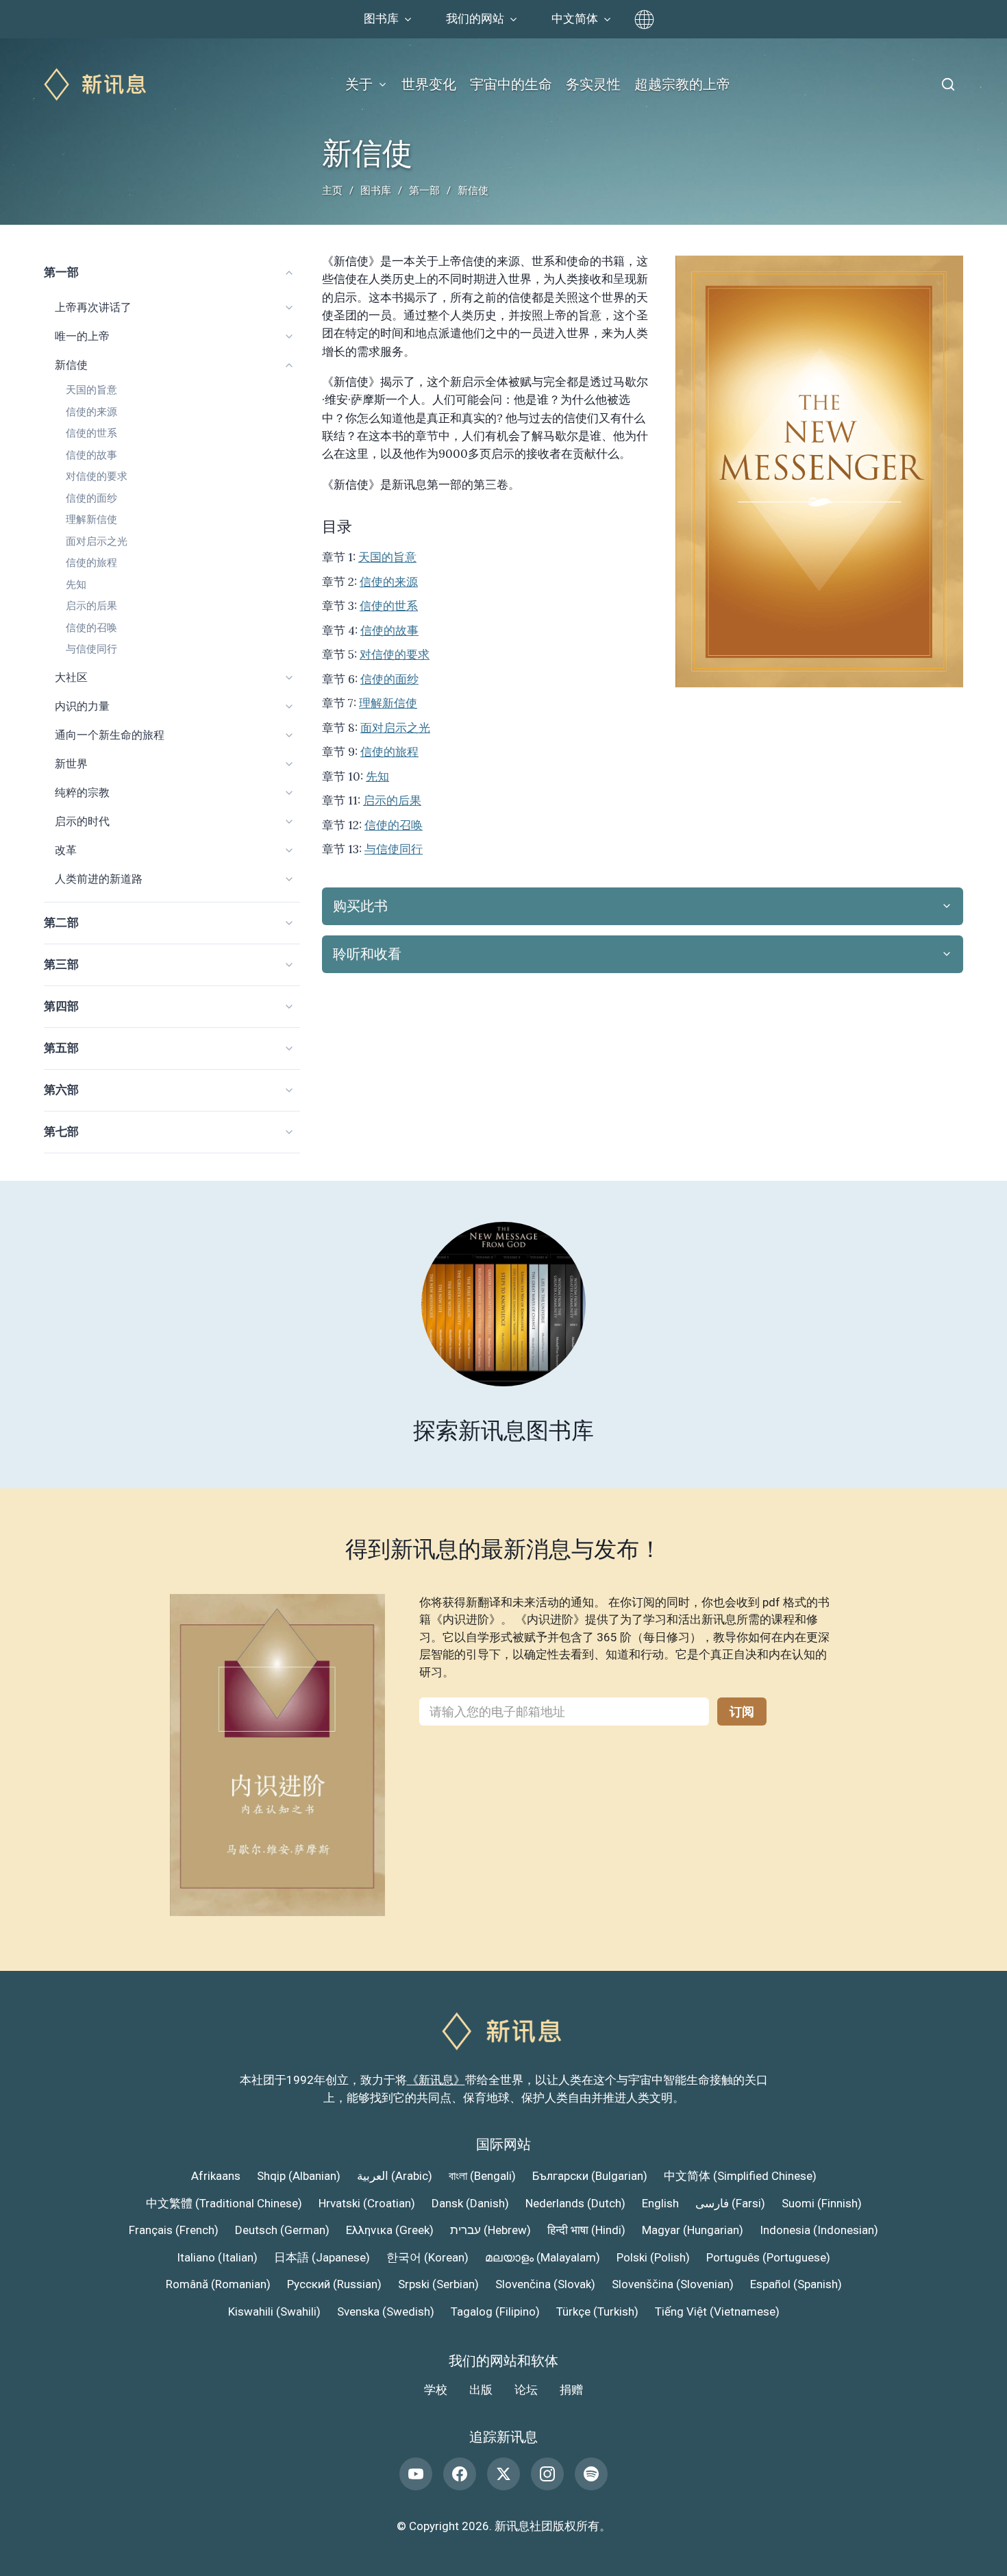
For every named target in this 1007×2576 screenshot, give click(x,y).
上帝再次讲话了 (93, 307)
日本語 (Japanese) (322, 2257)
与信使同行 (91, 649)
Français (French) (174, 2230)
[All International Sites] (644, 20)
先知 (76, 585)
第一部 (424, 191)
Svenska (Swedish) (386, 2311)
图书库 (376, 191)
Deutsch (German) (282, 2230)
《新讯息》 (436, 2080)
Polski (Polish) (653, 2257)
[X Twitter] (503, 2474)
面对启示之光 (97, 541)
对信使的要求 (97, 476)
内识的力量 (82, 706)
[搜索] (948, 84)
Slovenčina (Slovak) (545, 2284)
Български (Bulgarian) (590, 2176)
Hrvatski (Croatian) (367, 2203)
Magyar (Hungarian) (693, 2230)
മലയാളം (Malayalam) (543, 2257)
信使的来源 (91, 412)
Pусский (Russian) (334, 2284)
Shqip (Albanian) (299, 2176)
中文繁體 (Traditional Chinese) (224, 2203)
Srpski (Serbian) (438, 2284)
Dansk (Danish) (470, 2203)
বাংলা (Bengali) (482, 2176)
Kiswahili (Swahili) (274, 2311)
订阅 (742, 1712)
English (660, 2203)
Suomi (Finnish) (822, 2203)
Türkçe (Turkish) (597, 2311)
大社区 (71, 677)
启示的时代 (82, 821)
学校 (436, 2390)
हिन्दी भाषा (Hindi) (586, 2230)
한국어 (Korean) (427, 2257)
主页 (332, 191)
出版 (481, 2390)
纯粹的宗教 (82, 793)
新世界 (71, 764)
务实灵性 (593, 84)
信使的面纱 (91, 498)
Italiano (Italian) (217, 2257)
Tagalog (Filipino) (495, 2311)
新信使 (71, 365)
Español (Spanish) (796, 2284)
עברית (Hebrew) (490, 2230)
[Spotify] (591, 2474)
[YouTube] (416, 2474)
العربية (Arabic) (395, 2176)
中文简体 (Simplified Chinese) (740, 2176)
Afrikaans (216, 2176)
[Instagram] (547, 2474)
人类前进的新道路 (99, 879)
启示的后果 (91, 606)
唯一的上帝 (82, 336)
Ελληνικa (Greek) (390, 2230)
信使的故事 (91, 455)
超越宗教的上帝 (682, 84)
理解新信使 (91, 519)
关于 (359, 84)
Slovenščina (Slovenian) (673, 2284)
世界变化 (429, 84)
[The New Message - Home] (97, 85)
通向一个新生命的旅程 (110, 735)
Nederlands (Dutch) (575, 2203)
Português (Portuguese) (768, 2257)
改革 (66, 850)
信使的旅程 (91, 563)
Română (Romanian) (218, 2284)
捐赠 (571, 2390)
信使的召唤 (91, 628)
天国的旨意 (91, 390)
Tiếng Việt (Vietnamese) (717, 2311)
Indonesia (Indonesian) (819, 2230)
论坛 (526, 2390)
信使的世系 (91, 433)
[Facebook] (460, 2474)
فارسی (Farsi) (730, 2203)
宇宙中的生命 (511, 84)
